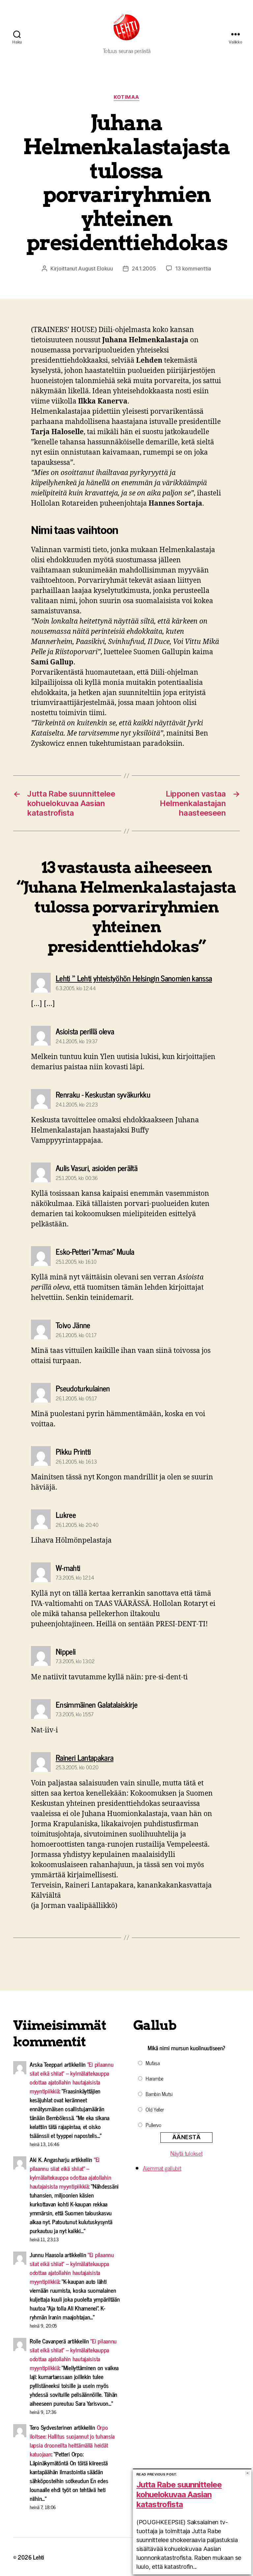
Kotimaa (126, 97)
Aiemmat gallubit (162, 2168)
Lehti (39, 2557)
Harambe (155, 2078)
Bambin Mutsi (159, 2094)
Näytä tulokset (186, 2153)
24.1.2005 (144, 268)
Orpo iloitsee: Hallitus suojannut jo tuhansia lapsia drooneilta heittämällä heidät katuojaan (72, 2440)
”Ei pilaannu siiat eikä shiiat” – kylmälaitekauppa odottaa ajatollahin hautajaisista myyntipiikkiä (72, 2077)
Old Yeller (155, 2109)
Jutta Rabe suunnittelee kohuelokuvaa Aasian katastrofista (179, 2494)
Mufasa (153, 2063)
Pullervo (154, 2125)
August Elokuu (96, 268)
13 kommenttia (193, 268)
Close (248, 2473)
